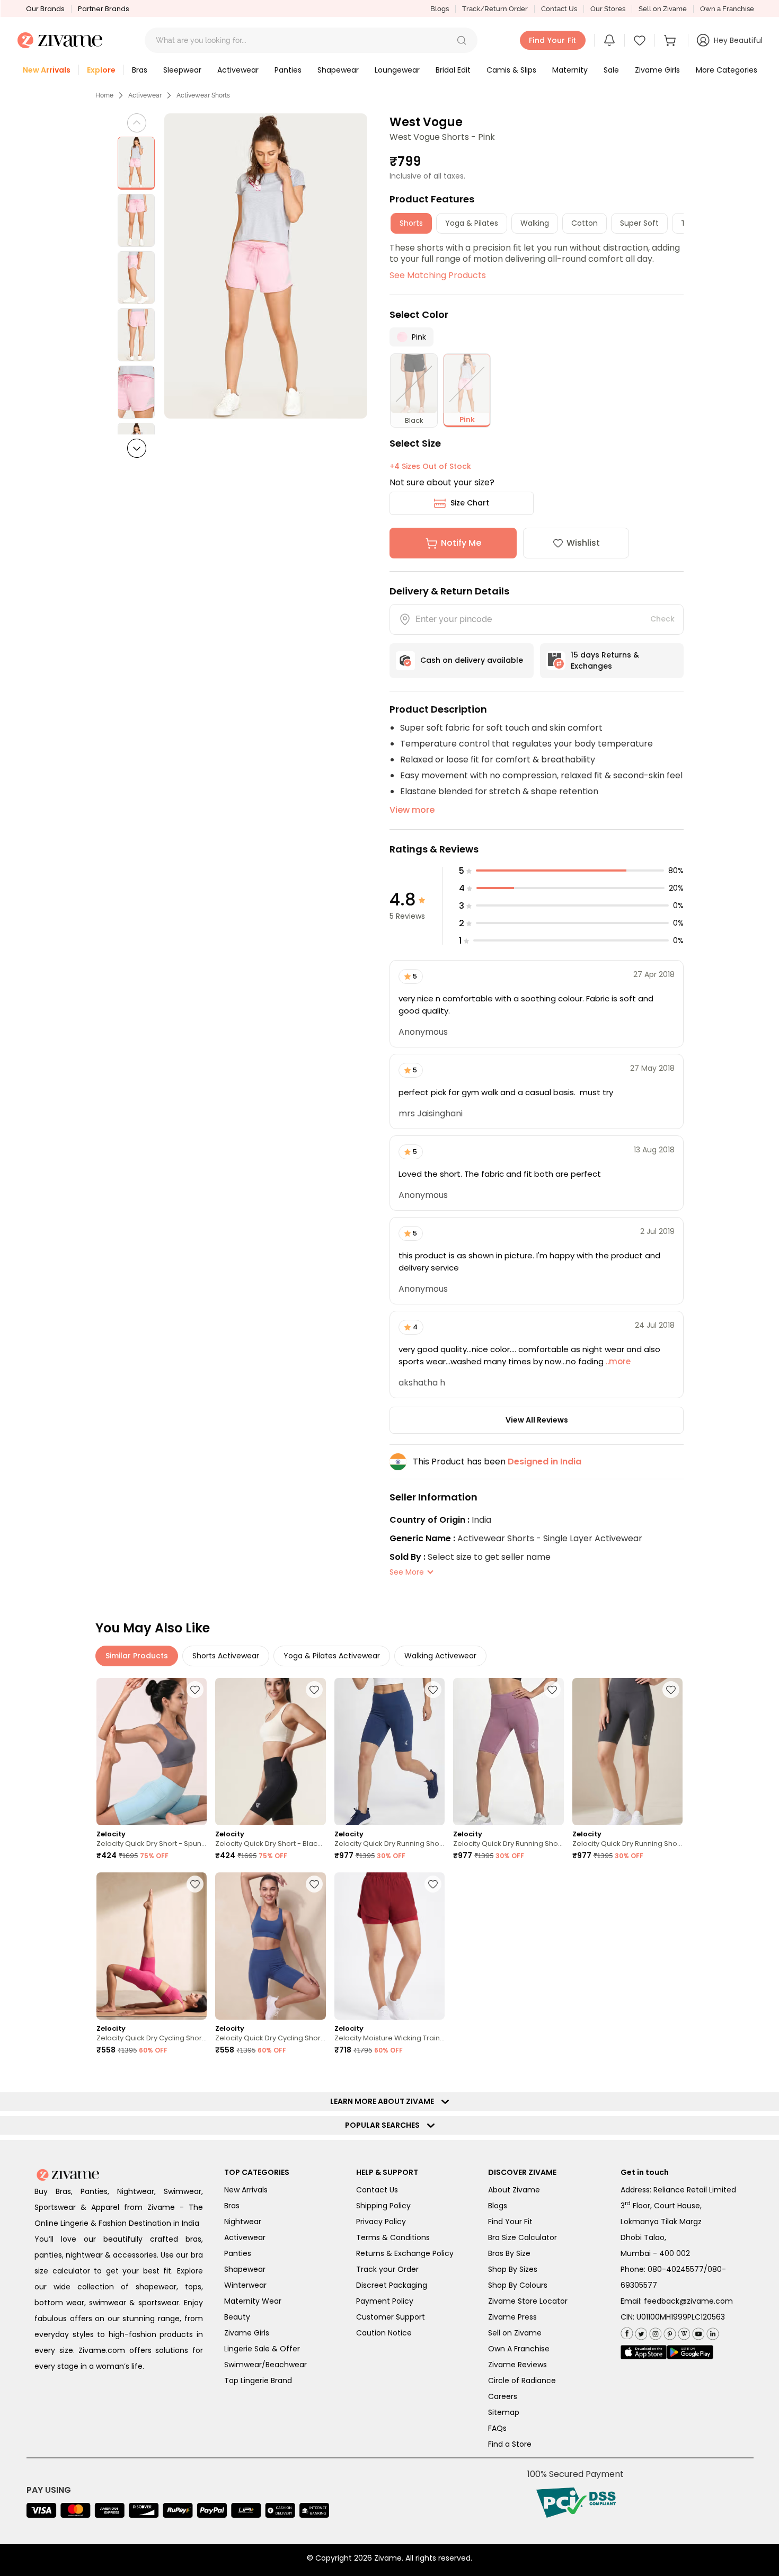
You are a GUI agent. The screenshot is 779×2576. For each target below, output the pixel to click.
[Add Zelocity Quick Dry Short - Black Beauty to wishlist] (314, 1690)
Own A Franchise (519, 2349)
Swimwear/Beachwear (265, 2365)
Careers (503, 2396)
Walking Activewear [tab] (440, 1656)
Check (662, 619)
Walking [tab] (535, 223)
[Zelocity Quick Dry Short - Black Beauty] (270, 1752)
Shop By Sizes (513, 2269)
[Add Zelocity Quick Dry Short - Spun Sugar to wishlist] (195, 1690)
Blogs (440, 9)
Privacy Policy (381, 2222)
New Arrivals (246, 2190)
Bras (232, 2206)
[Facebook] (627, 2333)
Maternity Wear (253, 2301)
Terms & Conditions (393, 2237)
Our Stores (608, 9)
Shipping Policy (383, 2206)
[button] (462, 40)
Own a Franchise (727, 9)
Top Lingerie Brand (258, 2380)
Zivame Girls (247, 2333)
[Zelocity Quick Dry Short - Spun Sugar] (152, 1752)
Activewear (145, 95)
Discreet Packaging (392, 2285)
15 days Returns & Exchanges (605, 660)
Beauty (237, 2317)
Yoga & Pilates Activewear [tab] (332, 1656)
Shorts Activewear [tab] (226, 1656)
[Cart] (671, 40)
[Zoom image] (266, 266)
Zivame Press (512, 2317)
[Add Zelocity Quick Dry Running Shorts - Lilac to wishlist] (552, 1690)
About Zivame (514, 2190)
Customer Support (391, 2317)
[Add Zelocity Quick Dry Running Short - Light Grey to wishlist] (671, 1690)
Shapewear (245, 2269)
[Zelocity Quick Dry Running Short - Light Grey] (627, 1752)
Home (104, 95)
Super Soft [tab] (639, 223)
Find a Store (510, 2444)
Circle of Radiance (522, 2380)
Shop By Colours (518, 2285)
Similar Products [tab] (137, 1656)
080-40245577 (676, 2269)
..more (617, 1361)
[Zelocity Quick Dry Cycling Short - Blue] (270, 1946)
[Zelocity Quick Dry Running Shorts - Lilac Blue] (389, 1752)
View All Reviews (537, 1420)
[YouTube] (697, 2332)
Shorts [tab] (411, 223)
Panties (238, 2253)
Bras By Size (509, 2253)
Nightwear (243, 2222)
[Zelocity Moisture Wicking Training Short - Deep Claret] (389, 1946)
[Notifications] (609, 40)
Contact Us (559, 9)
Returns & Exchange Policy (405, 2253)
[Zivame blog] (683, 2332)
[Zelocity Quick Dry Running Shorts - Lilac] (508, 1752)
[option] (136, 163)
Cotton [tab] (585, 223)
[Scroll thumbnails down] (137, 448)
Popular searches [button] (385, 2125)
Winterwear (245, 2285)
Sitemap (504, 2412)
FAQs (497, 2428)
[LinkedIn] (711, 2332)
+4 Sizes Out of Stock (430, 466)
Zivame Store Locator (528, 2301)
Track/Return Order (495, 9)
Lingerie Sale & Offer (262, 2349)
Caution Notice (384, 2333)
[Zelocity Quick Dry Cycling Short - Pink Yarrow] (152, 1946)
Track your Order (387, 2269)
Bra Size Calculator (523, 2237)
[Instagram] (654, 2332)
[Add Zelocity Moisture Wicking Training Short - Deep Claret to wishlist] (433, 1884)
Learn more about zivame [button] (384, 2101)
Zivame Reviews (517, 2365)
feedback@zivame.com (688, 2301)
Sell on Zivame (663, 9)
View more (412, 810)
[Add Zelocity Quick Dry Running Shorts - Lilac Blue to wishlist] (433, 1690)
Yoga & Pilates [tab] (472, 223)
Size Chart (470, 503)
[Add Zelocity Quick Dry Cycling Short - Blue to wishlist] (314, 1884)
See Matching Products (438, 275)
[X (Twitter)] (640, 2332)
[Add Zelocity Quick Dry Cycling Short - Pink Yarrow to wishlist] (195, 1884)
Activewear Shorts (203, 95)
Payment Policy (385, 2301)
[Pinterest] (669, 2332)
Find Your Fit (510, 2222)
